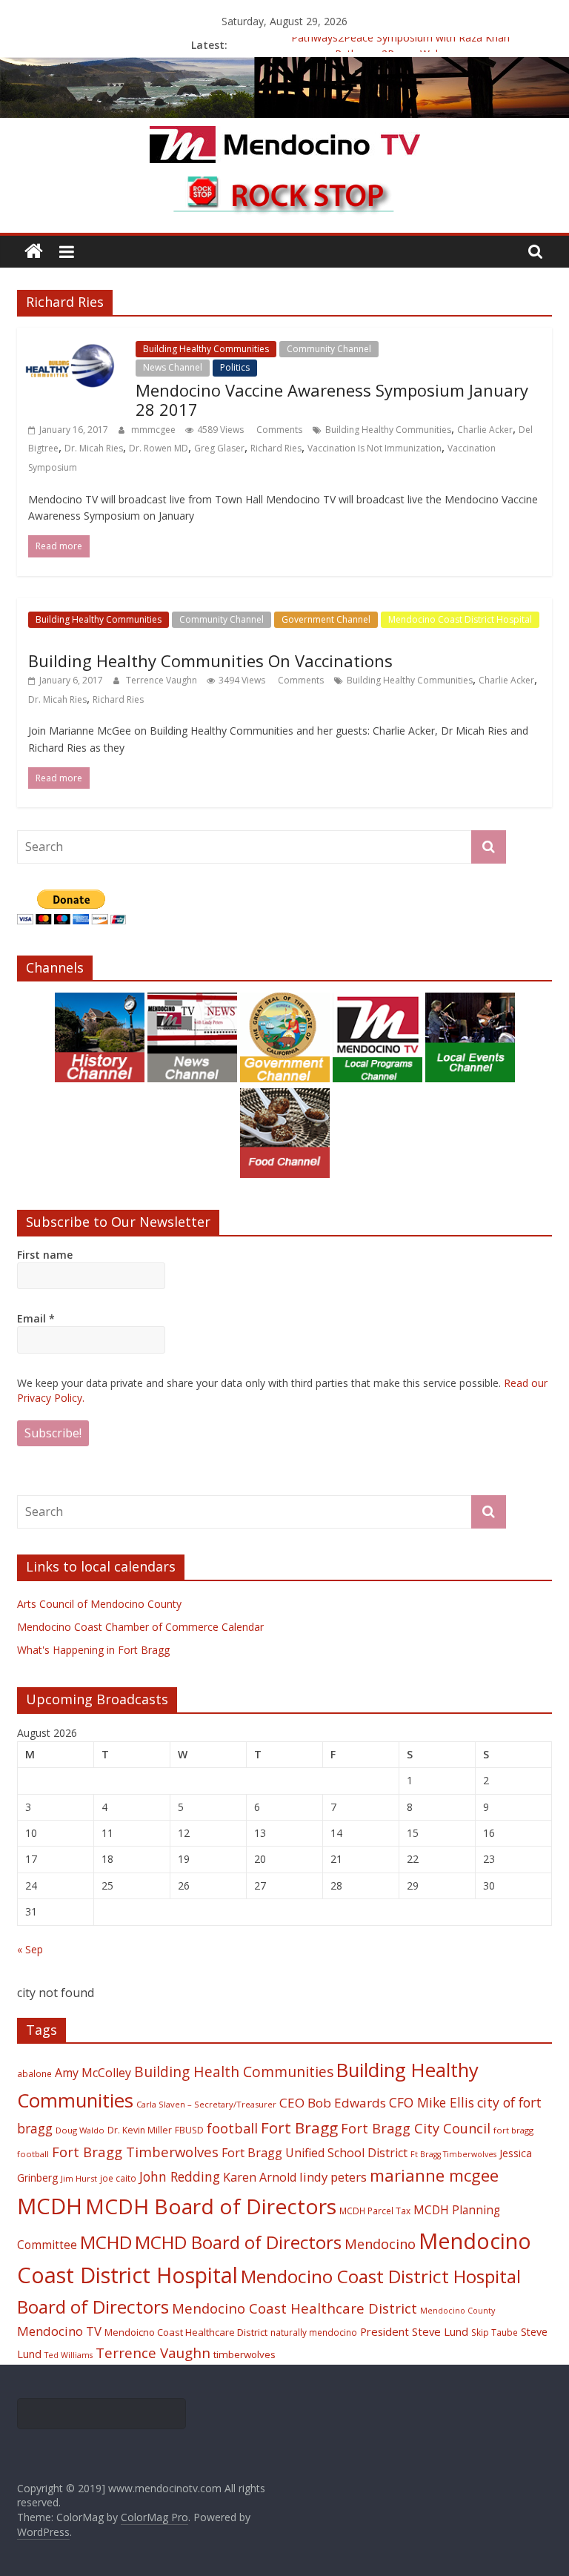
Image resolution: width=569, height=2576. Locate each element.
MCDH (50, 2206)
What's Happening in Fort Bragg (93, 1650)
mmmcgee (154, 430)
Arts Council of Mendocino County (99, 1604)
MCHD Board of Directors (238, 2242)
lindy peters (333, 2177)
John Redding (180, 2176)
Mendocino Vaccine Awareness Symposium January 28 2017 (332, 400)
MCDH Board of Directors (211, 2206)
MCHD (106, 2242)
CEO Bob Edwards (333, 2103)
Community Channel (329, 349)
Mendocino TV (59, 2331)
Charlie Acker (485, 430)
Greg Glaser (219, 448)
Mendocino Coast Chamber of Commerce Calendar (140, 1627)
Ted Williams (69, 2355)
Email (36, 1318)
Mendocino (380, 2244)
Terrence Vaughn (163, 680)
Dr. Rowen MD (159, 448)
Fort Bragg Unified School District (315, 2153)
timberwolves (244, 2354)
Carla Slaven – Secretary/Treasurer (206, 2104)
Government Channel (326, 619)
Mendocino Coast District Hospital (460, 619)
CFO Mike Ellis (432, 2102)
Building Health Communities (234, 2072)
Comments (278, 430)
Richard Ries (276, 448)
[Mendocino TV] (284, 66)
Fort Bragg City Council (416, 2128)
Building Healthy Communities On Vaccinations (210, 660)
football (232, 2128)
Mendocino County (457, 2311)
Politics (235, 367)
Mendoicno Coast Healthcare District (186, 2332)
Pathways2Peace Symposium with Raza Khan (400, 45)
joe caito (118, 2178)
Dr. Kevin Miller (140, 2130)
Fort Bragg (299, 2128)
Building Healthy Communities (206, 349)
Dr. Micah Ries (94, 448)
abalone (34, 2073)
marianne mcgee (434, 2175)
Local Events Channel (433, 349)
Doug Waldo (80, 2130)
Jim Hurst (79, 2178)
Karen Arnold (260, 2177)
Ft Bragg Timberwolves (453, 2154)
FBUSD (189, 2130)
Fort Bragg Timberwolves (135, 2152)
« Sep (30, 1949)
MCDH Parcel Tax (375, 2211)
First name (45, 1255)
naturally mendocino (314, 2332)
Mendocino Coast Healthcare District (295, 2308)
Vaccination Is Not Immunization (375, 448)
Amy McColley (93, 2073)
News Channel (173, 367)
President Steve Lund (414, 2331)
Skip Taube (495, 2332)
